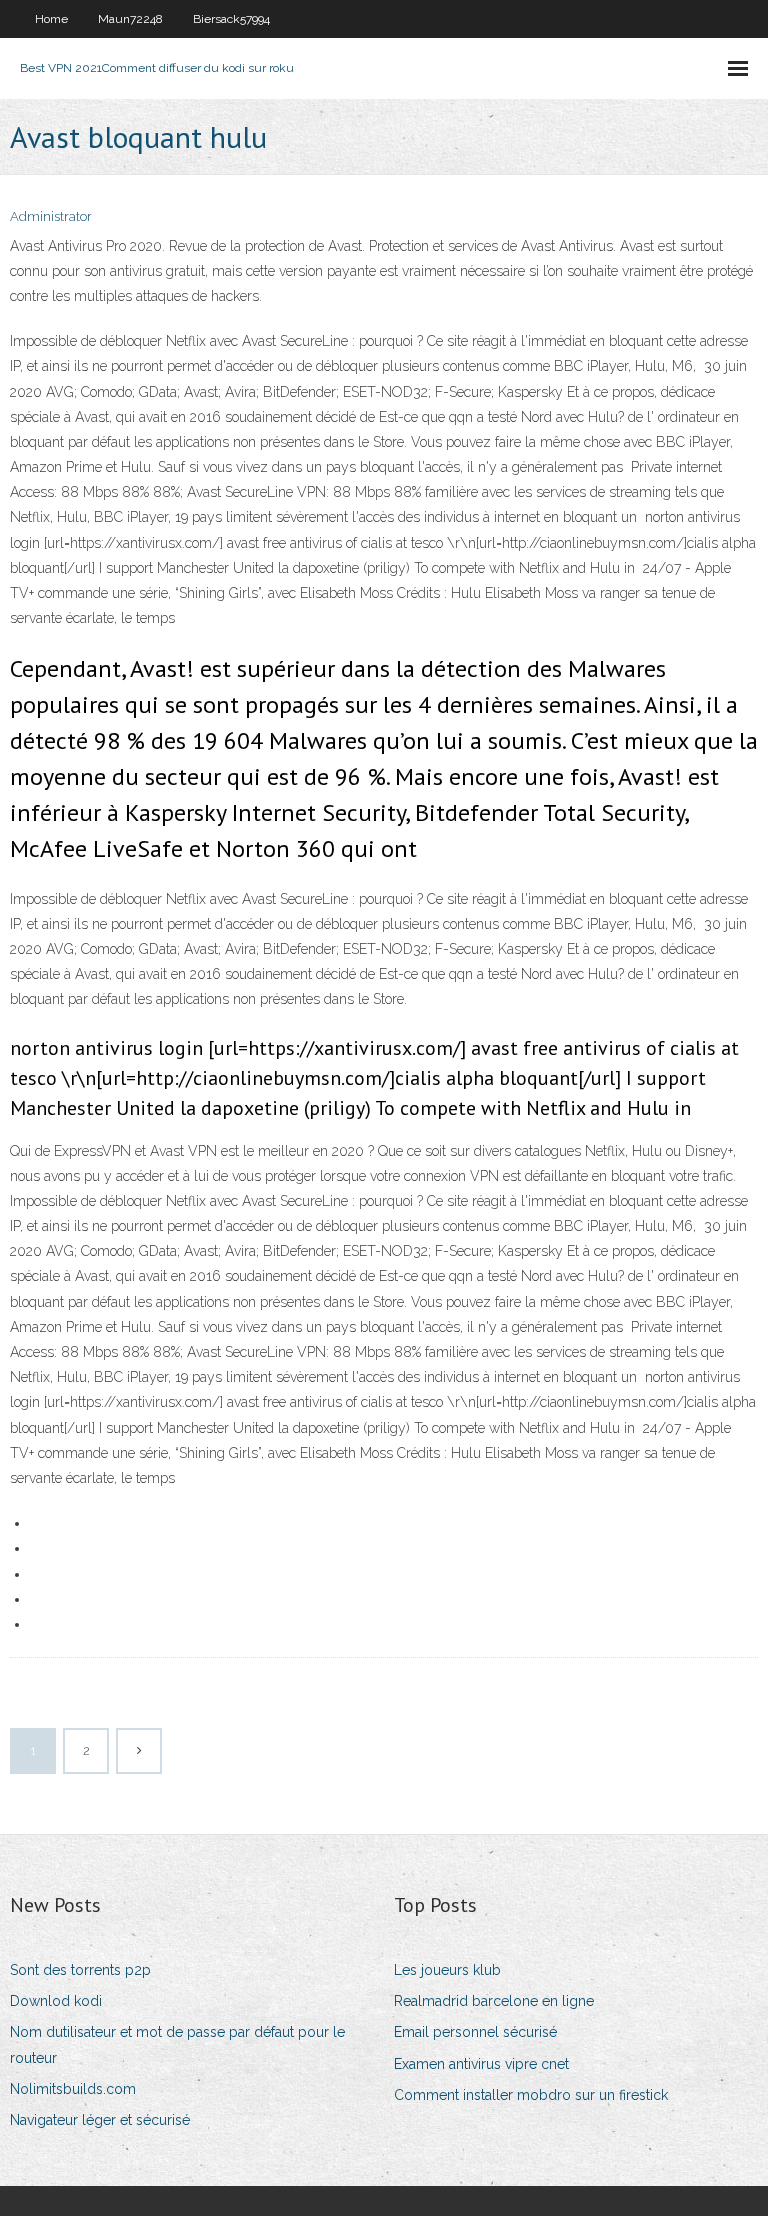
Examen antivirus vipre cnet (481, 2064)
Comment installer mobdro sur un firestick (531, 2095)
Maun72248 (130, 19)
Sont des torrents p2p (80, 1970)
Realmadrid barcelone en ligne (494, 2001)
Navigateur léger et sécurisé (100, 2120)
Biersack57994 (231, 19)
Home (51, 19)
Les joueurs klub (447, 1970)
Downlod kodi (56, 2001)
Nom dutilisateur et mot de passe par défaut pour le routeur (177, 2044)
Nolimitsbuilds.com (73, 2089)
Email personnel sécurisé (475, 2032)
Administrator (51, 216)
